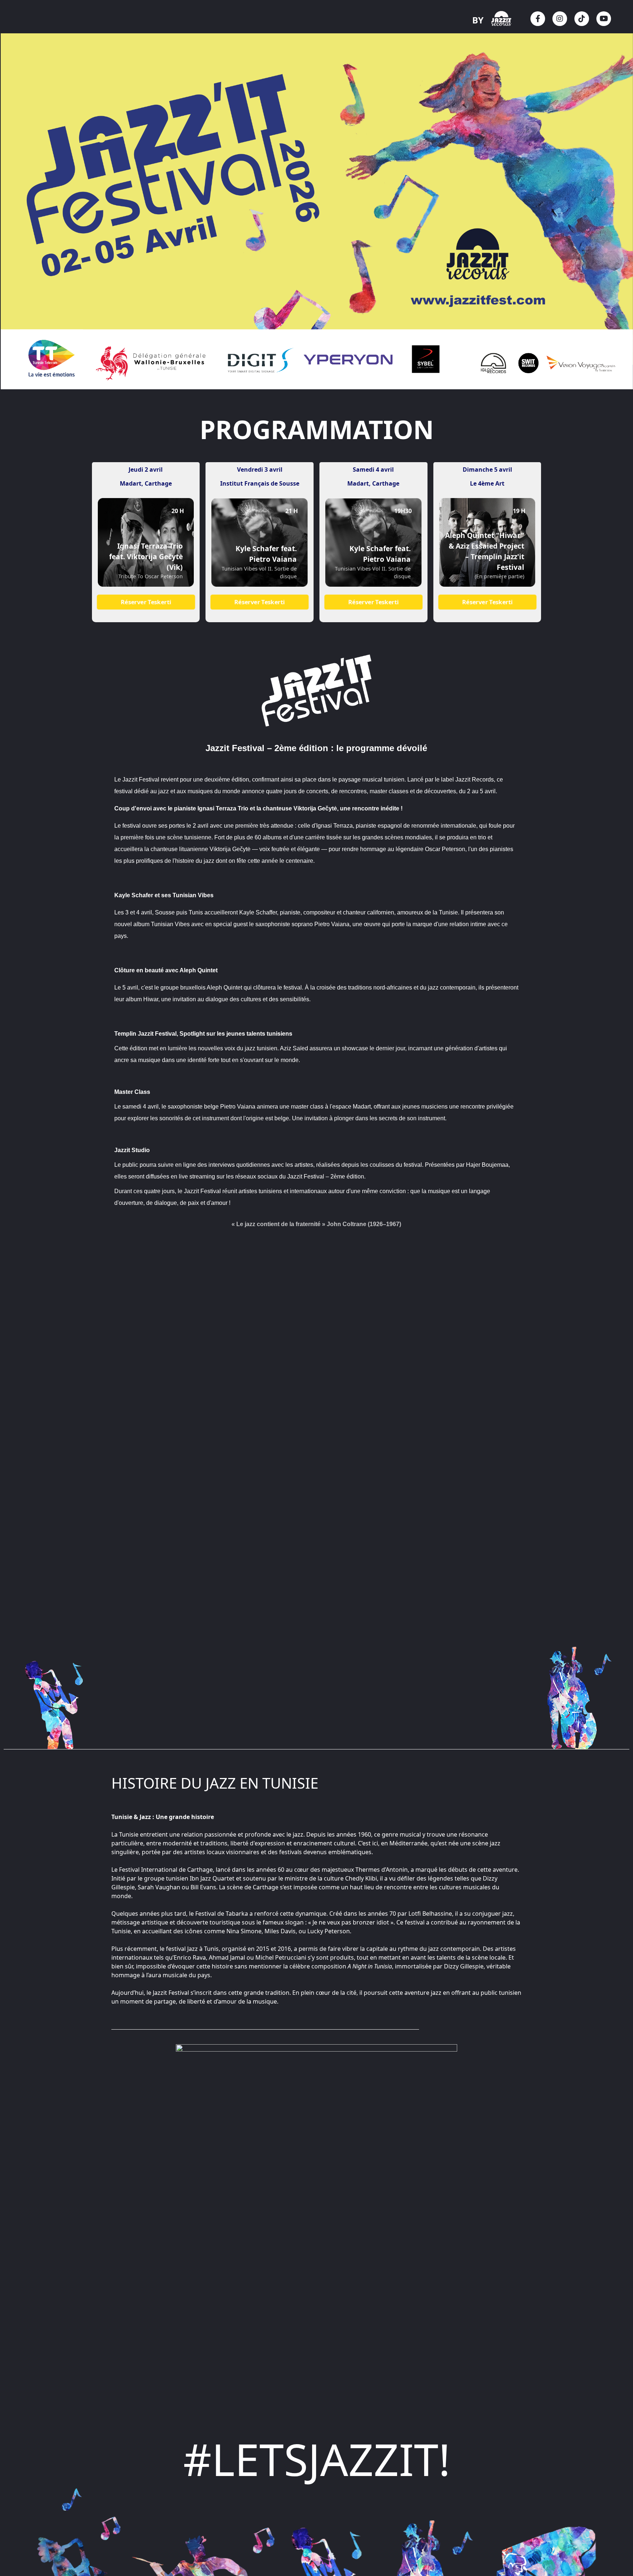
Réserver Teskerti (146, 602)
